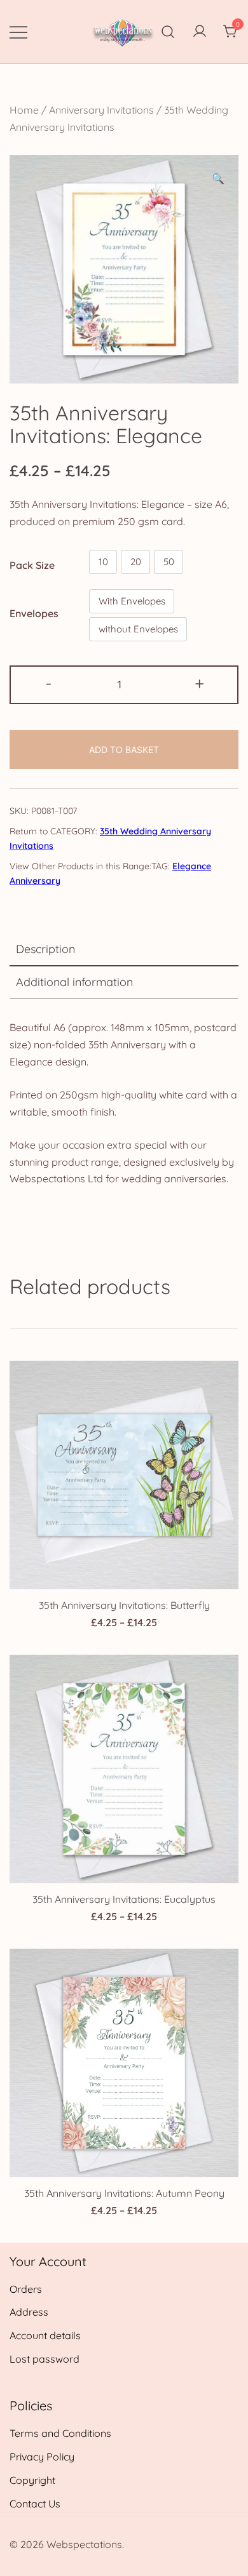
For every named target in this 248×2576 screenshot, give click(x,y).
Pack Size (32, 564)
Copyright (32, 2480)
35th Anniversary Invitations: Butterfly (124, 1605)
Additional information (74, 982)
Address (29, 2312)
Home (24, 110)
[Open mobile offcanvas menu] (18, 31)
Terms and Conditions (60, 2433)
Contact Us (35, 2504)
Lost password (45, 2359)
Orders (26, 2289)
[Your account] (200, 32)
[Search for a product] (168, 31)
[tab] (124, 950)
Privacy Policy (42, 2457)
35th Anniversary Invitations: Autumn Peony (124, 2193)
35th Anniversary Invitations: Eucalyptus (124, 1899)
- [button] (49, 683)
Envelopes (34, 613)
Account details (45, 2335)
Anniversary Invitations (101, 110)
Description (45, 949)
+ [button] (199, 683)
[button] (218, 179)
